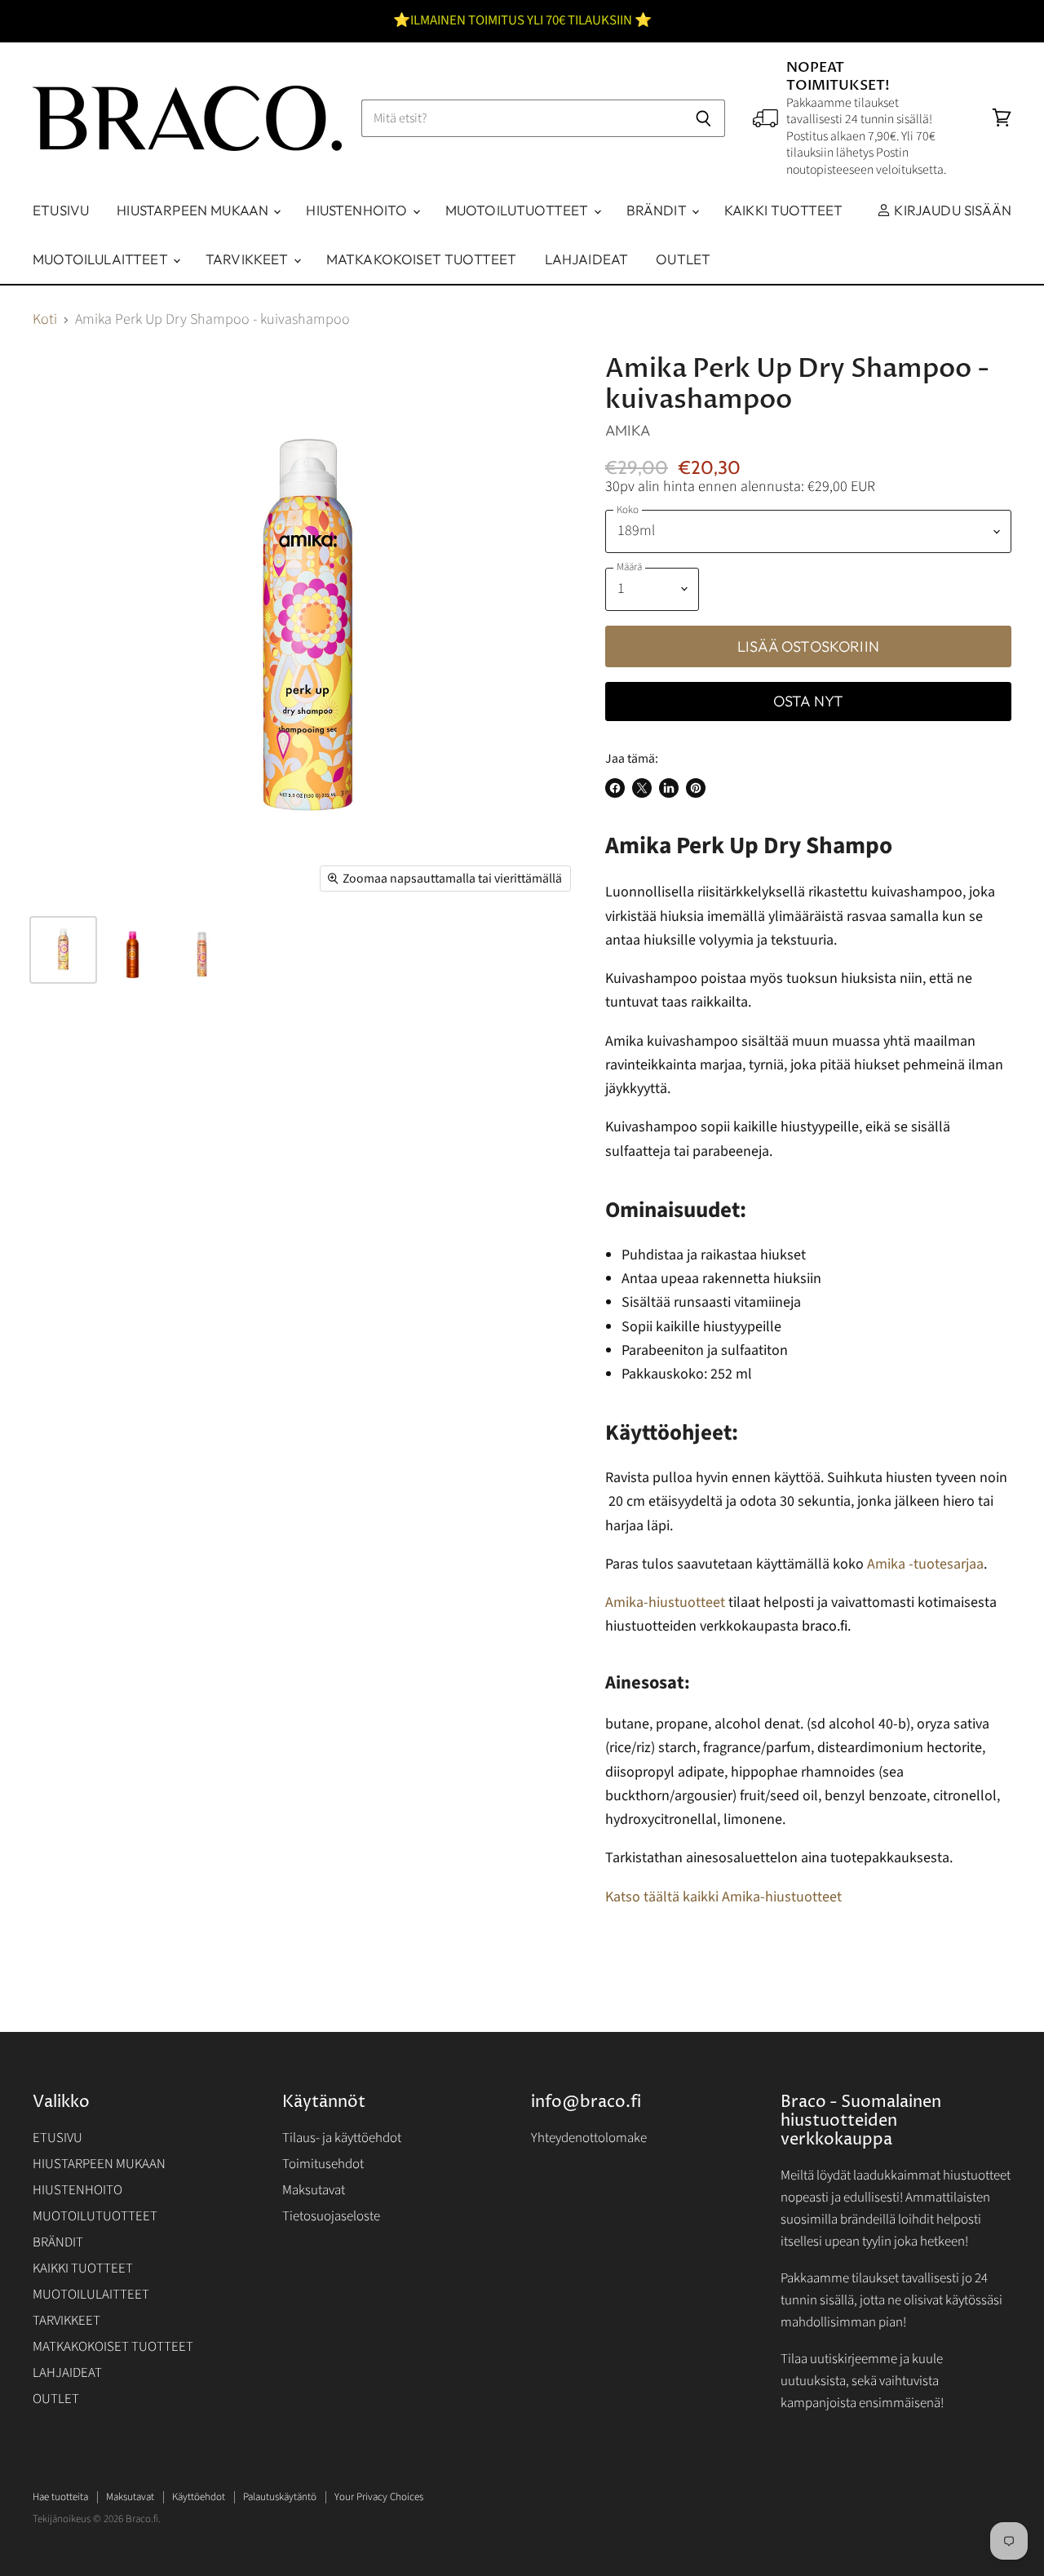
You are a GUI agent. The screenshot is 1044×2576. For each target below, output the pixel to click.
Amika (628, 430)
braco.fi (825, 1626)
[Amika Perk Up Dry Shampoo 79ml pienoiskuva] (202, 950)
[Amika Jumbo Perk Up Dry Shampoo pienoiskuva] (133, 950)
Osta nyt (808, 701)
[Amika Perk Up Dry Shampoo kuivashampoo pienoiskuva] (63, 950)
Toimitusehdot (323, 2164)
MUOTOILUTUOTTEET (519, 210)
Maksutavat (314, 2190)
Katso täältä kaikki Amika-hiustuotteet (723, 1897)
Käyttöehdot (199, 2497)
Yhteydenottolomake (589, 2138)
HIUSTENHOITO (358, 210)
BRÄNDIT (658, 210)
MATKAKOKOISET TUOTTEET (422, 259)
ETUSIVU (61, 210)
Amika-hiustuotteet (665, 1602)
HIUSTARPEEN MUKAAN (194, 210)
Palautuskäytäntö (280, 2497)
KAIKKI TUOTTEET (784, 210)
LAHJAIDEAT (587, 259)
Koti (45, 320)
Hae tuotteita (60, 2497)
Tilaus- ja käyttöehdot (342, 2138)
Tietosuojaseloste (331, 2216)
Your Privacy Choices (379, 2497)
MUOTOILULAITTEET (102, 259)
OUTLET (683, 259)
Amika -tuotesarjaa (925, 1564)
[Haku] (703, 118)
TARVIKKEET (249, 259)
